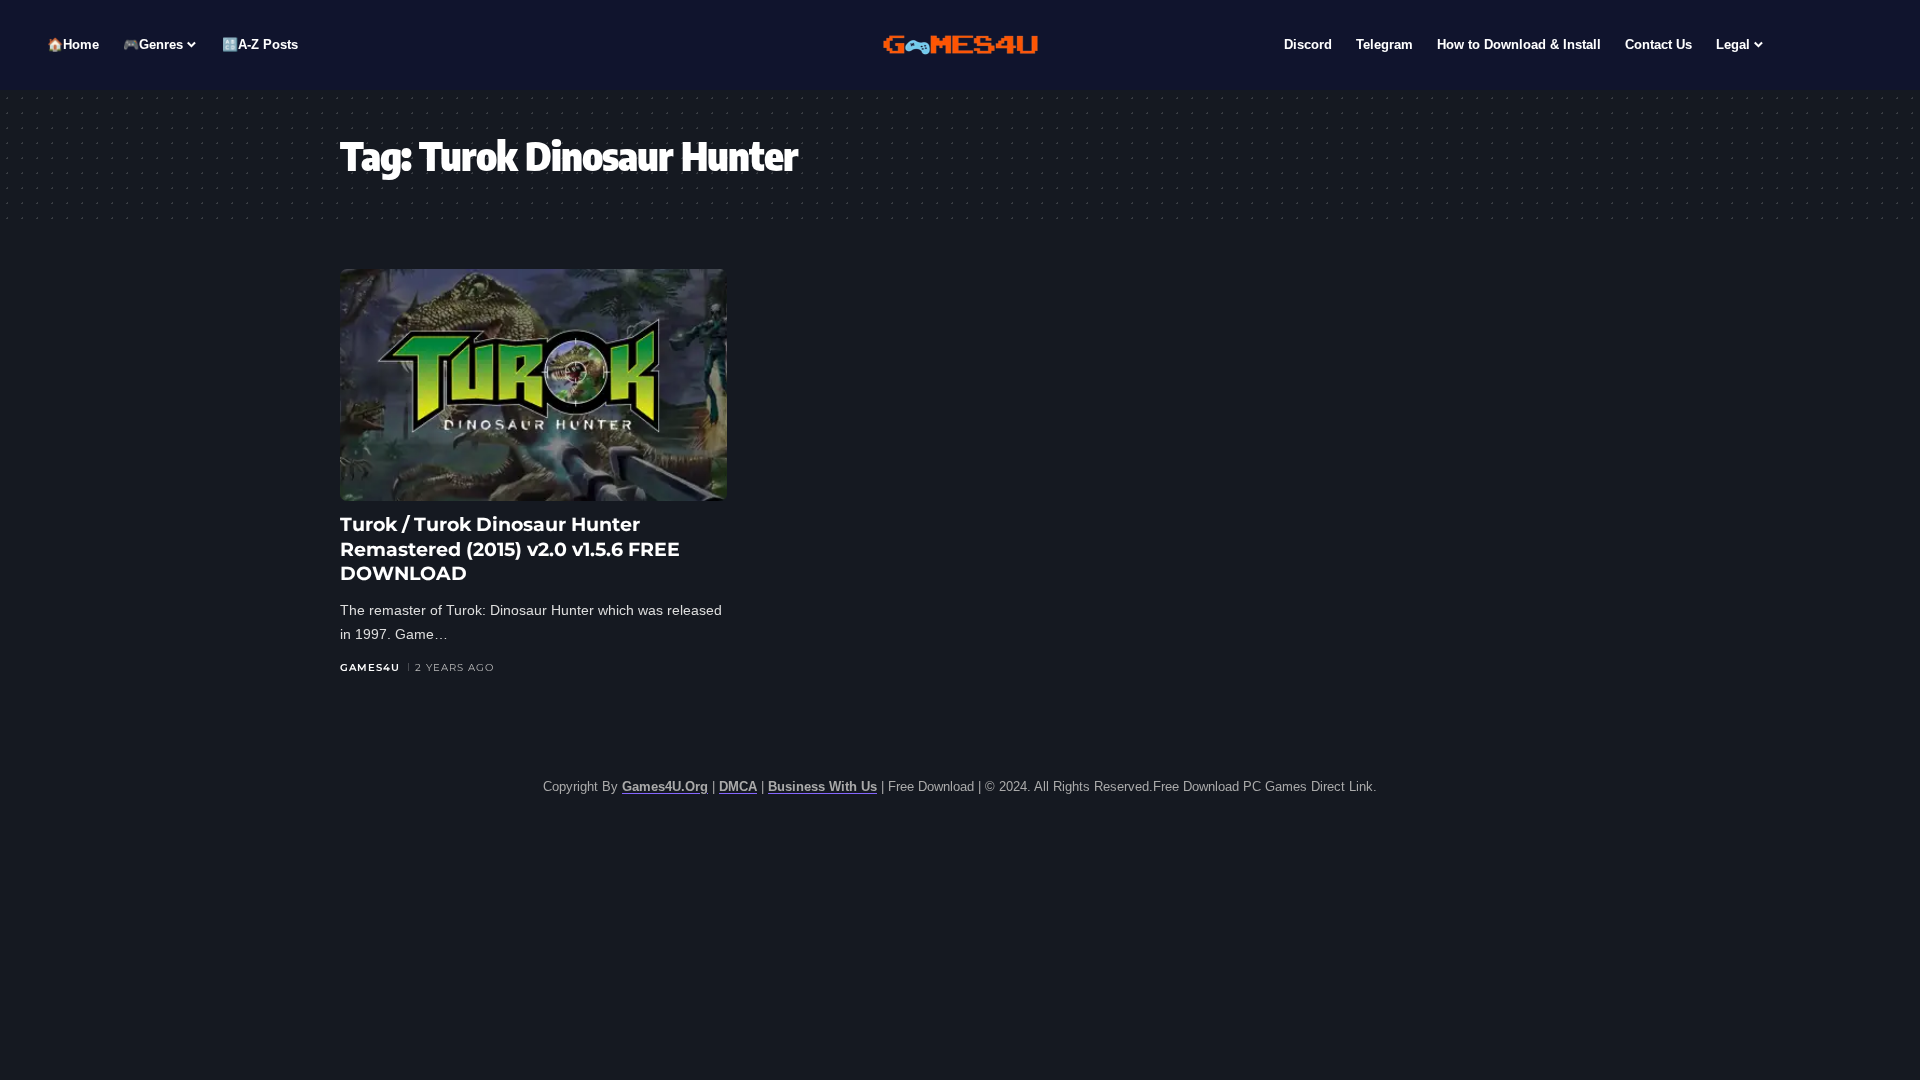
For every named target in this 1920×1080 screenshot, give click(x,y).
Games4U (370, 667)
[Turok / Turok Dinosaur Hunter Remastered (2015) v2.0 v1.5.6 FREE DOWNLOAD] (533, 385)
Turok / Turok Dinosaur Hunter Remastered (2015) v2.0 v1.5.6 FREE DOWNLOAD (510, 549)
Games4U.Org (665, 786)
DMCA (738, 786)
